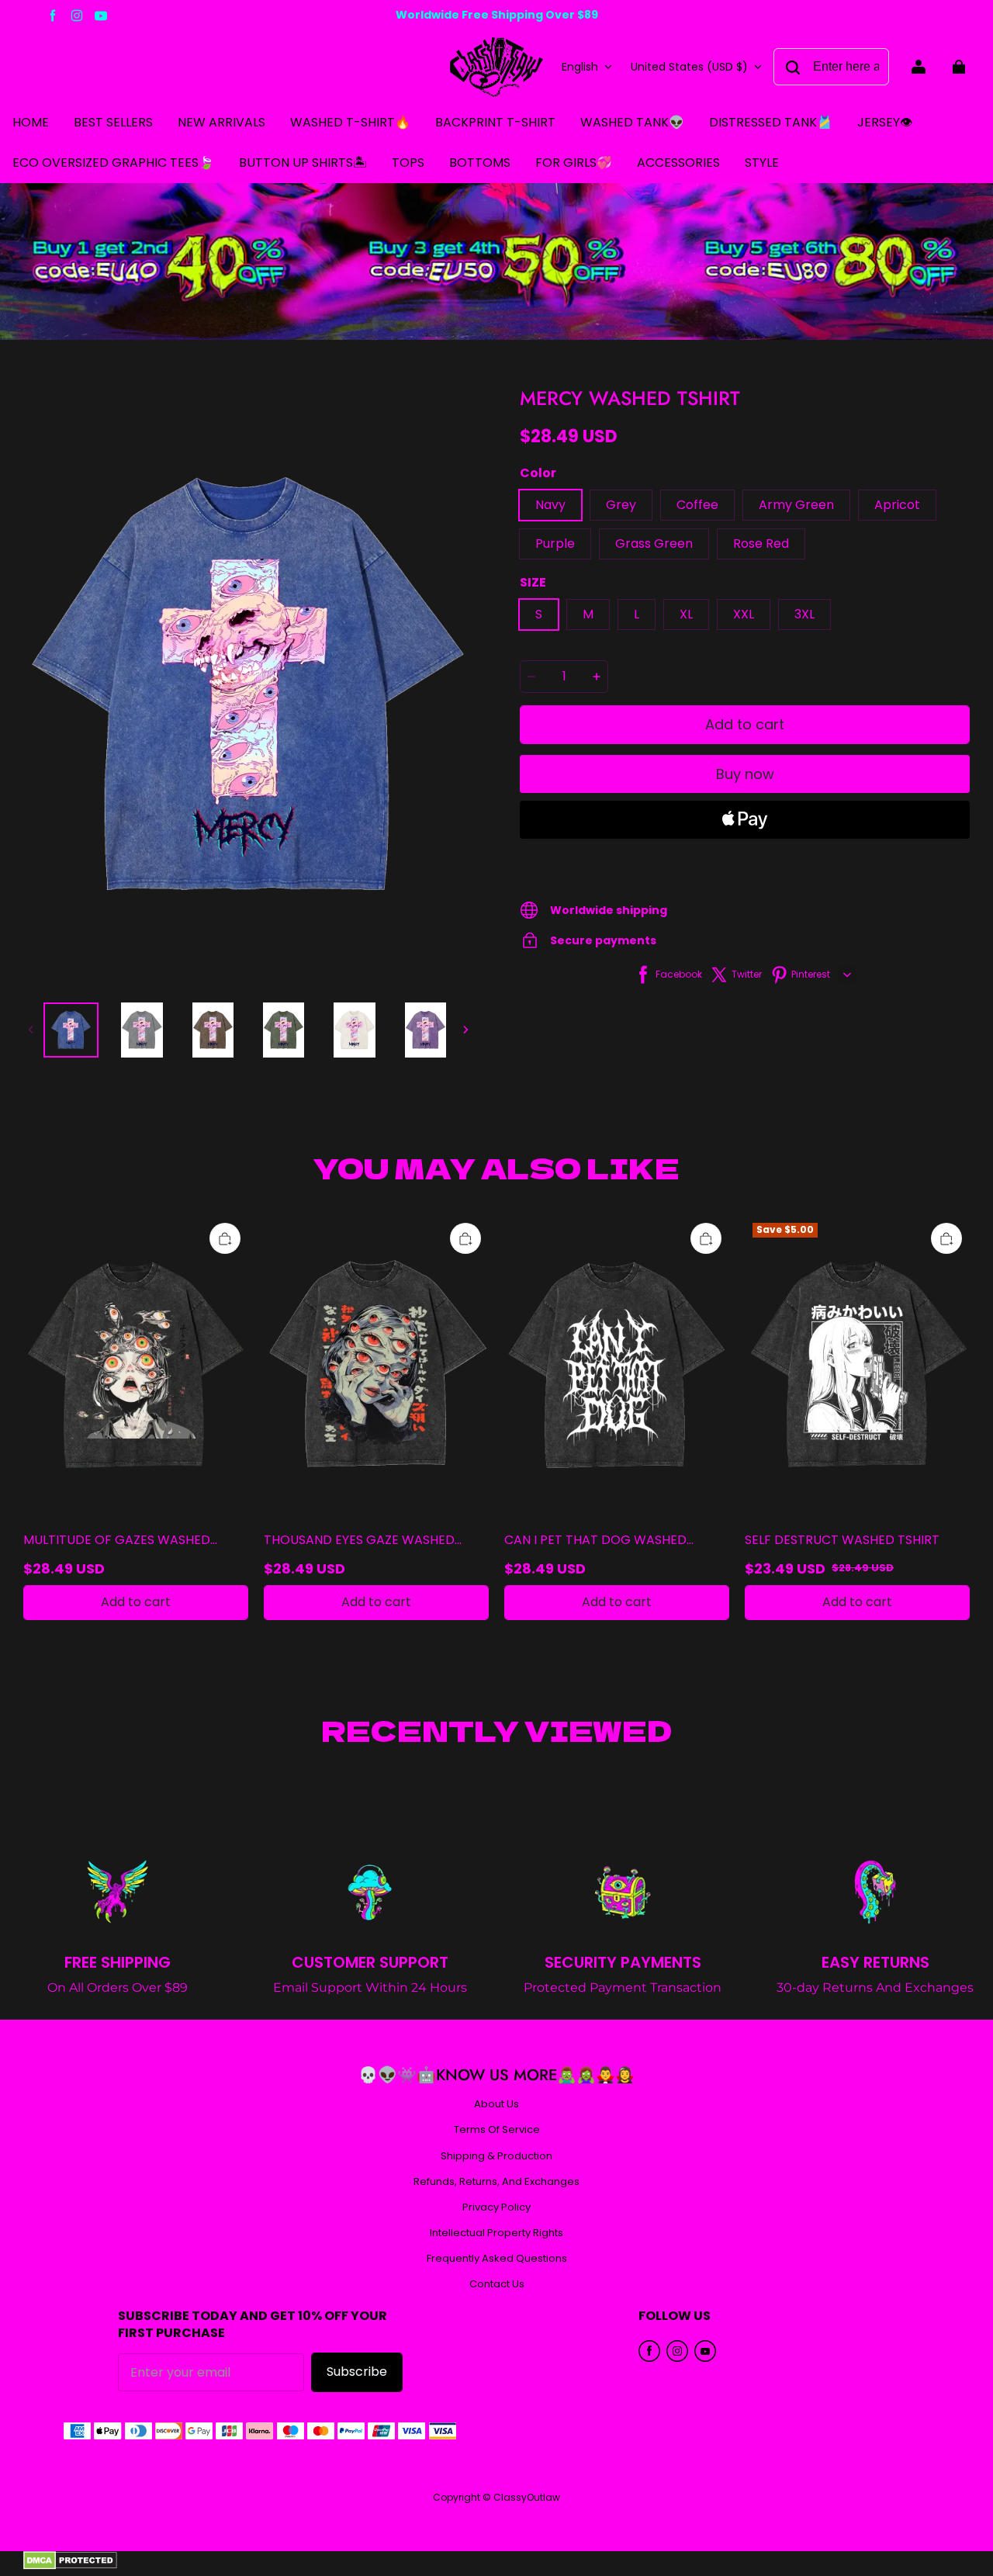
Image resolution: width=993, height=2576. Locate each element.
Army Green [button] (796, 505)
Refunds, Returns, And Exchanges (496, 2182)
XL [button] (686, 614)
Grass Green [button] (654, 544)
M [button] (588, 614)
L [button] (637, 614)
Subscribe (357, 2372)
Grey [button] (621, 505)
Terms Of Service (497, 2130)
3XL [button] (804, 614)
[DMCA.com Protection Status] (70, 2566)
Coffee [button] (697, 505)
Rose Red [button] (761, 544)
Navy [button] (550, 505)
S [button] (539, 614)
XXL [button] (744, 614)
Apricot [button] (897, 505)
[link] (408, 164)
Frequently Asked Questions (497, 2259)
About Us (496, 2104)
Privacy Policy (496, 2207)
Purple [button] (555, 544)
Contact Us (497, 2284)
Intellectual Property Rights (496, 2233)
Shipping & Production (496, 2156)
